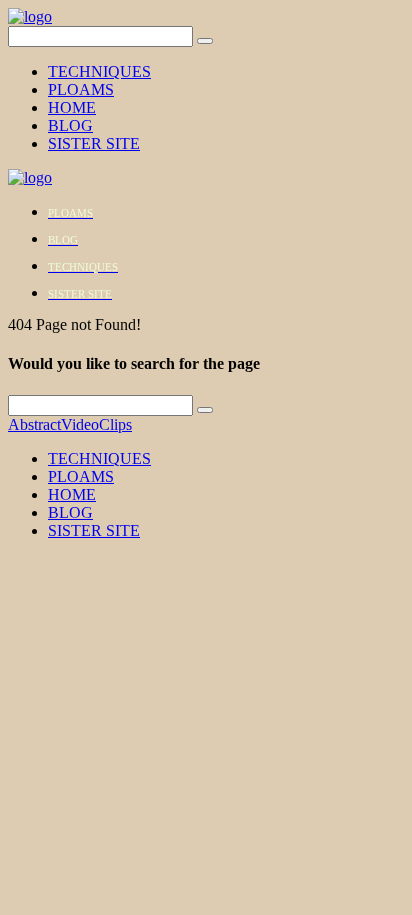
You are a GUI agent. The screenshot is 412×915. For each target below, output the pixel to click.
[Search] (205, 41)
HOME (72, 107)
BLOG (70, 125)
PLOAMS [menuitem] (81, 476)
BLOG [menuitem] (70, 512)
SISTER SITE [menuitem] (94, 530)
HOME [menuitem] (72, 494)
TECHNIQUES (99, 71)
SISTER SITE (94, 143)
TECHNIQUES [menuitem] (99, 458)
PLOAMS (81, 89)
